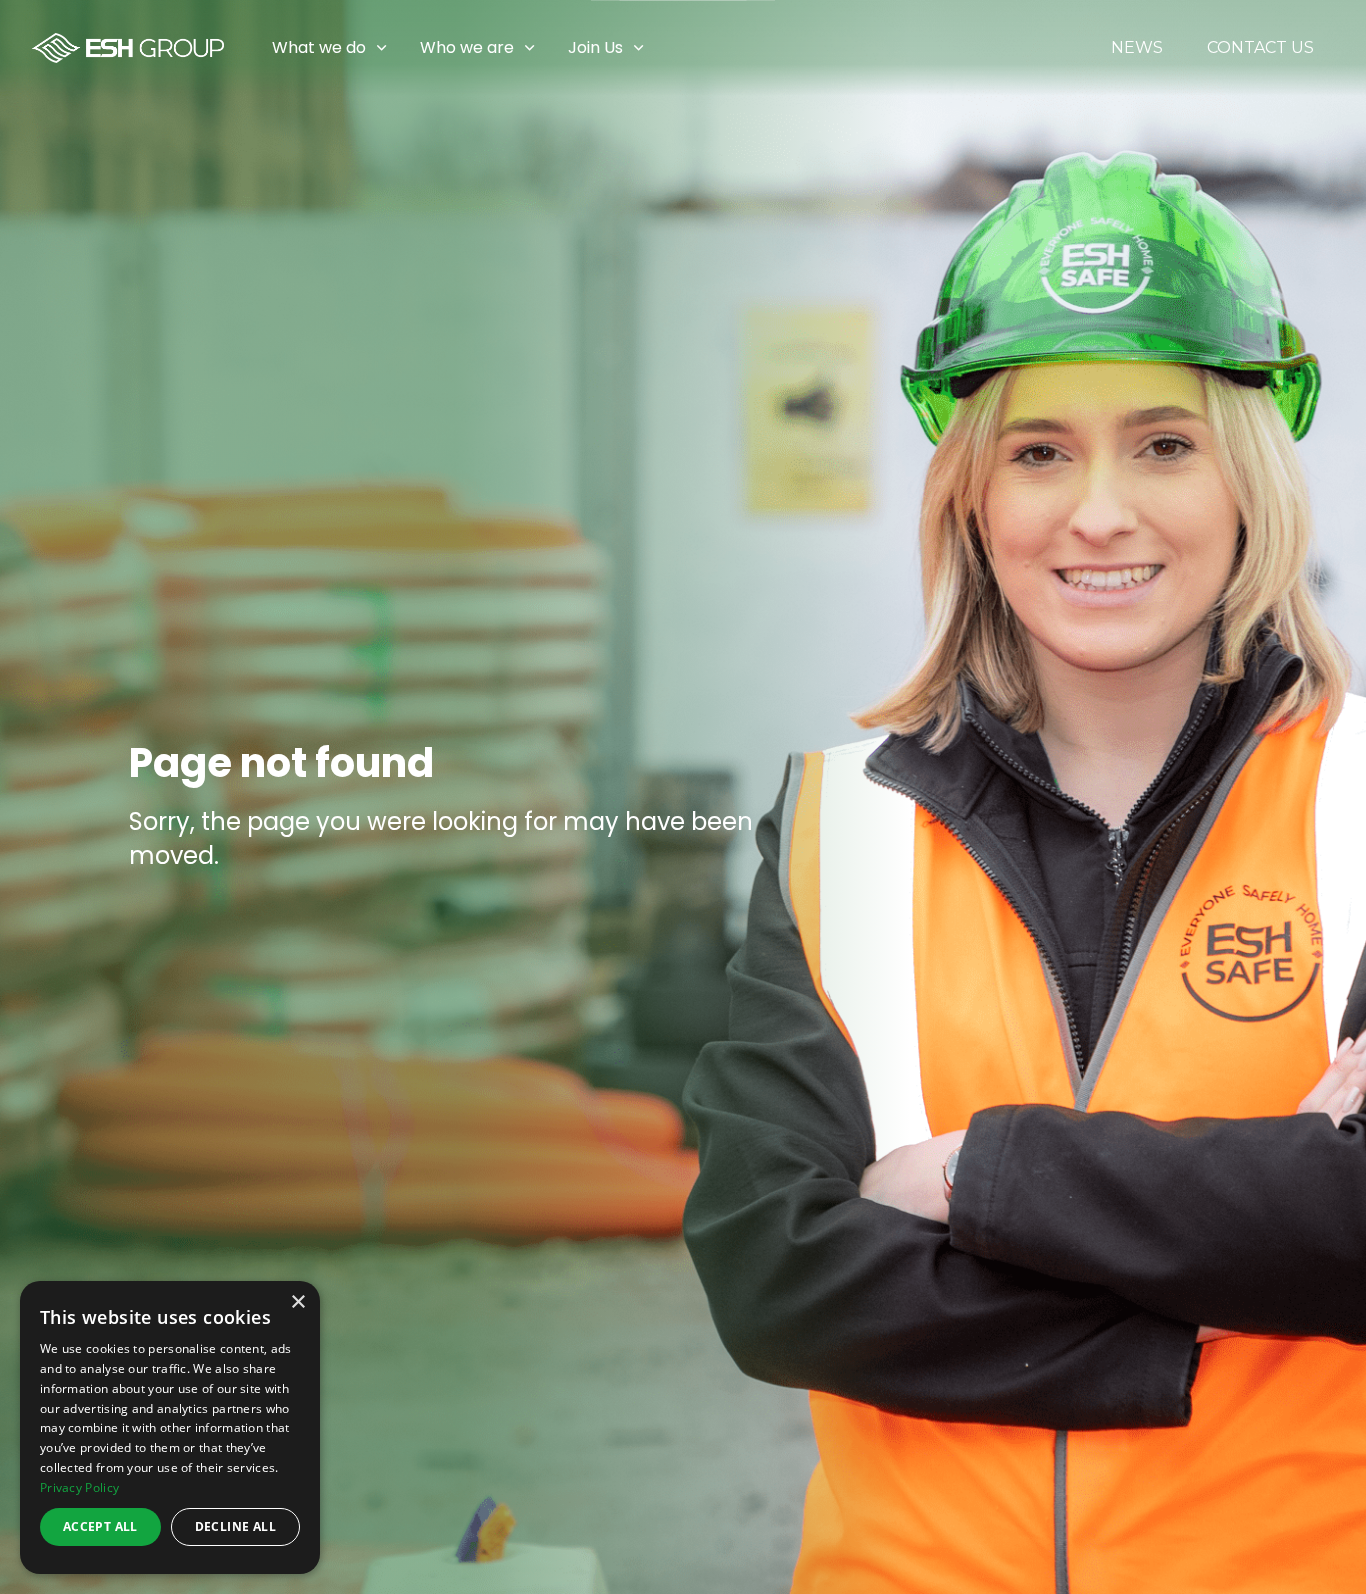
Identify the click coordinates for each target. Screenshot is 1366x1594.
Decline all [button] (235, 1526)
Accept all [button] (100, 1526)
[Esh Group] (128, 48)
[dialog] (170, 1427)
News (1137, 47)
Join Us (595, 47)
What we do (319, 47)
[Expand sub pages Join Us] (1351, 48)
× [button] (297, 1302)
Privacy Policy (79, 1487)
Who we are (467, 47)
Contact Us (1260, 47)
